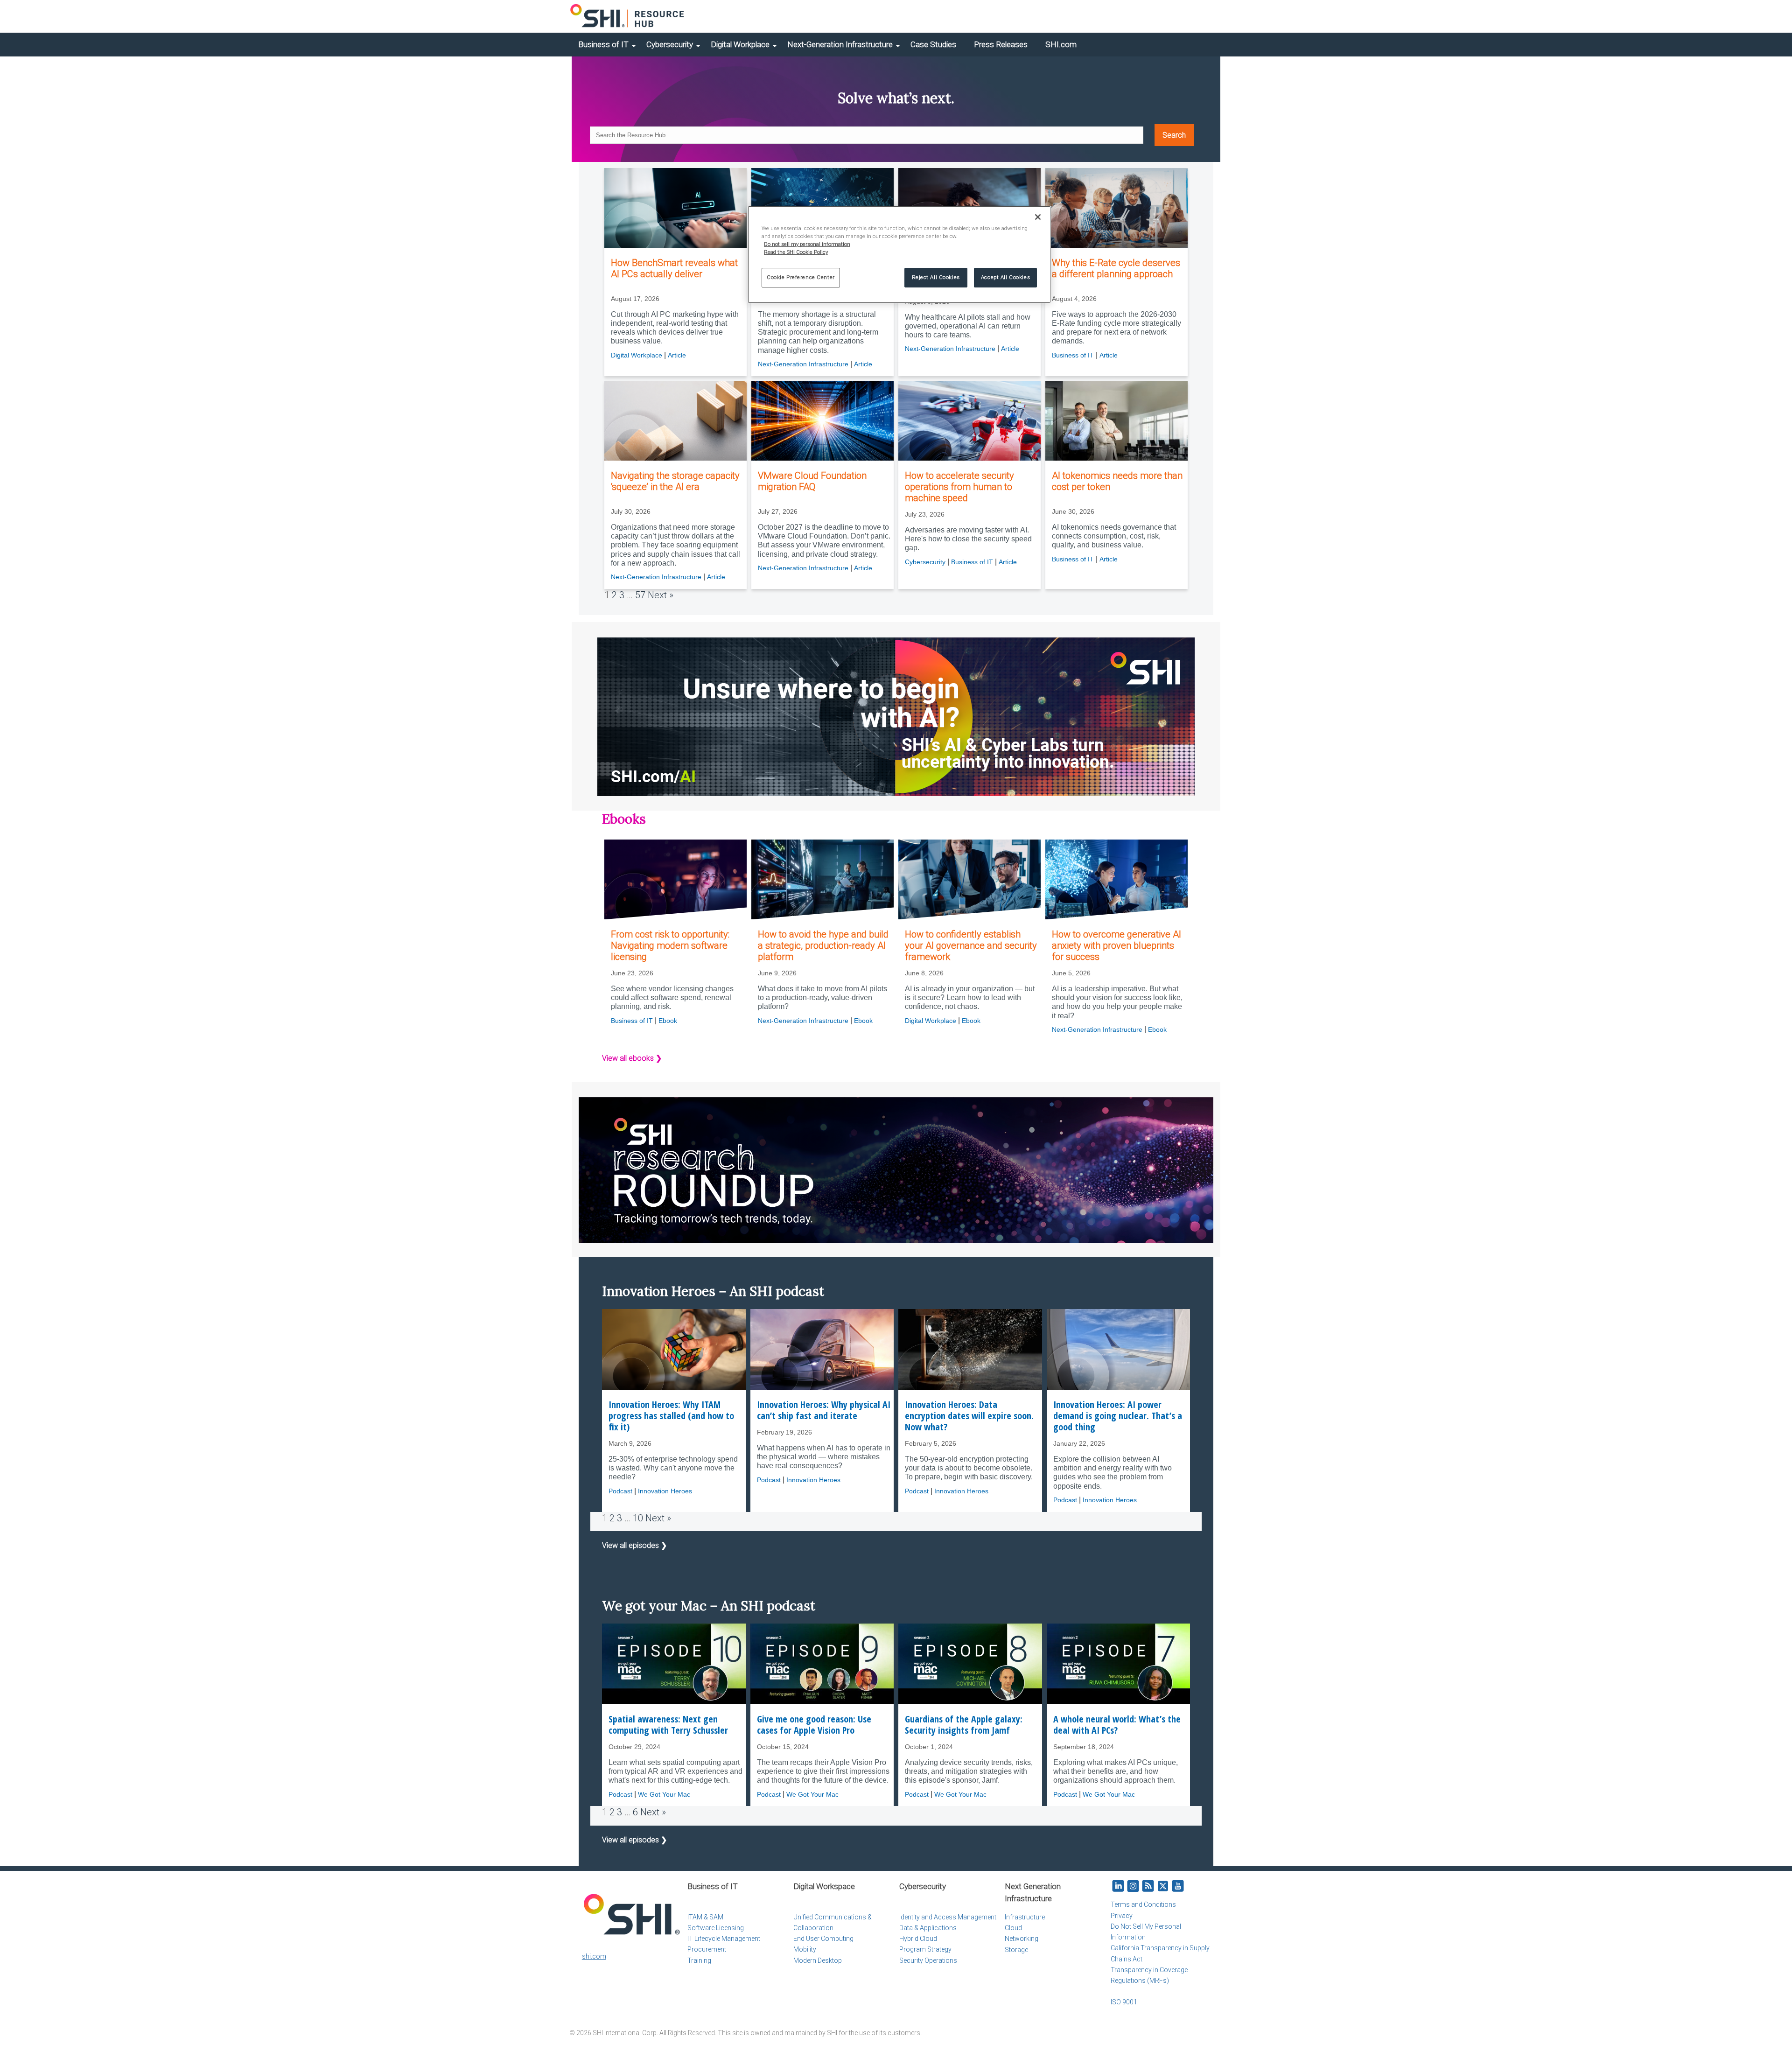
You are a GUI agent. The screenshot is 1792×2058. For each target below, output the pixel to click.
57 (640, 595)
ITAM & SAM (705, 1917)
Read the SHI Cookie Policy (796, 252)
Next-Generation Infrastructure (840, 44)
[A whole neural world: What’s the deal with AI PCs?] (1119, 1664)
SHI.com (1061, 44)
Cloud (1013, 1928)
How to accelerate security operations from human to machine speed (959, 487)
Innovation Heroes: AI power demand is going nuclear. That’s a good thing (1118, 1416)
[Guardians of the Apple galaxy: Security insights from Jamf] (970, 1664)
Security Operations (928, 1960)
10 (638, 1518)
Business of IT (603, 44)
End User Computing (823, 1939)
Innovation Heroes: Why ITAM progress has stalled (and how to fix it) (671, 1416)
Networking (1022, 1939)
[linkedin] (1118, 1886)
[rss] (1148, 1886)
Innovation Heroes (665, 1491)
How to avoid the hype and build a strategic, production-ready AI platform (823, 945)
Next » (661, 595)
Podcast (620, 1491)
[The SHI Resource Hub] (628, 16)
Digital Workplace (740, 44)
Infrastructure (1025, 1917)
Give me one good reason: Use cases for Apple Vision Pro (814, 1725)
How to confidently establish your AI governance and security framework (971, 945)
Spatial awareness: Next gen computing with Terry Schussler (668, 1725)
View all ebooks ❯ (632, 1058)
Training (699, 1960)
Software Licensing (716, 1928)
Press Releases (1001, 44)
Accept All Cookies (1005, 277)
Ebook (668, 1021)
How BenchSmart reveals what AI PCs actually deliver (674, 268)
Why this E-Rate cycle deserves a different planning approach (1116, 268)
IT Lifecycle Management (724, 1939)
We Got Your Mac (664, 1794)
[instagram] (1133, 1886)
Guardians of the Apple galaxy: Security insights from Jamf (964, 1725)
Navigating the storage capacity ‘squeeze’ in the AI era (675, 481)
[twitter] (1163, 1886)
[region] (899, 255)
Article (677, 355)
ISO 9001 (1124, 2002)
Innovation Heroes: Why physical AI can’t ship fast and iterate (824, 1410)
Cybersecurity (670, 44)
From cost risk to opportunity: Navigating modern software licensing (670, 945)
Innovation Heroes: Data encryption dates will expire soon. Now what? (969, 1416)
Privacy (1122, 1916)
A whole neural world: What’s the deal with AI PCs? (1117, 1725)
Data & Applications (928, 1928)
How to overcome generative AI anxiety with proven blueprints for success (1116, 945)
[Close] (1038, 217)
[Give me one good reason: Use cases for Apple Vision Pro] (822, 1664)
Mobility (805, 1949)
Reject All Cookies (936, 277)
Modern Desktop (818, 1960)
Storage (1016, 1950)
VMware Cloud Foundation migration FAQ (812, 481)
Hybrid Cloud (918, 1939)
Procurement (707, 1949)
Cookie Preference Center (801, 277)
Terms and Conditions (1143, 1904)
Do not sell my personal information (807, 244)
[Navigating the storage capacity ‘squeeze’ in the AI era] (675, 421)
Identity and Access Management (948, 1917)
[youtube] (1178, 1886)
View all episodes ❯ (634, 1545)
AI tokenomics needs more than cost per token (1117, 481)
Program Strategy (925, 1949)
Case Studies (933, 44)
